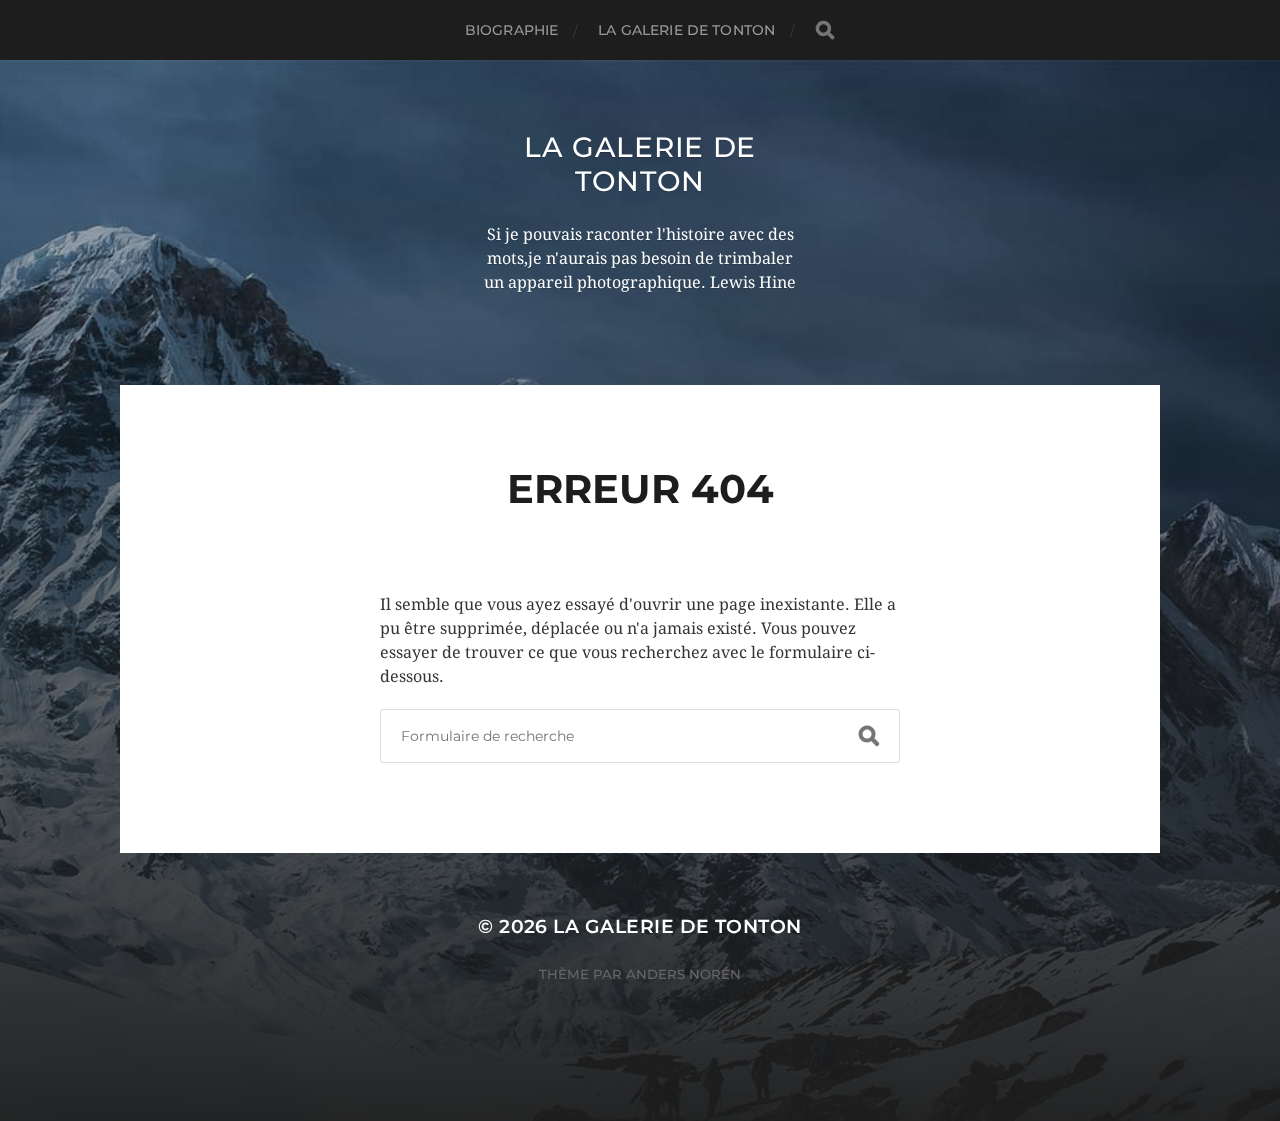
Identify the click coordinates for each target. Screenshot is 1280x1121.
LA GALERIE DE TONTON (686, 30)
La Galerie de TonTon (640, 164)
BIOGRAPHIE (511, 30)
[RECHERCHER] (825, 30)
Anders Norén (683, 974)
